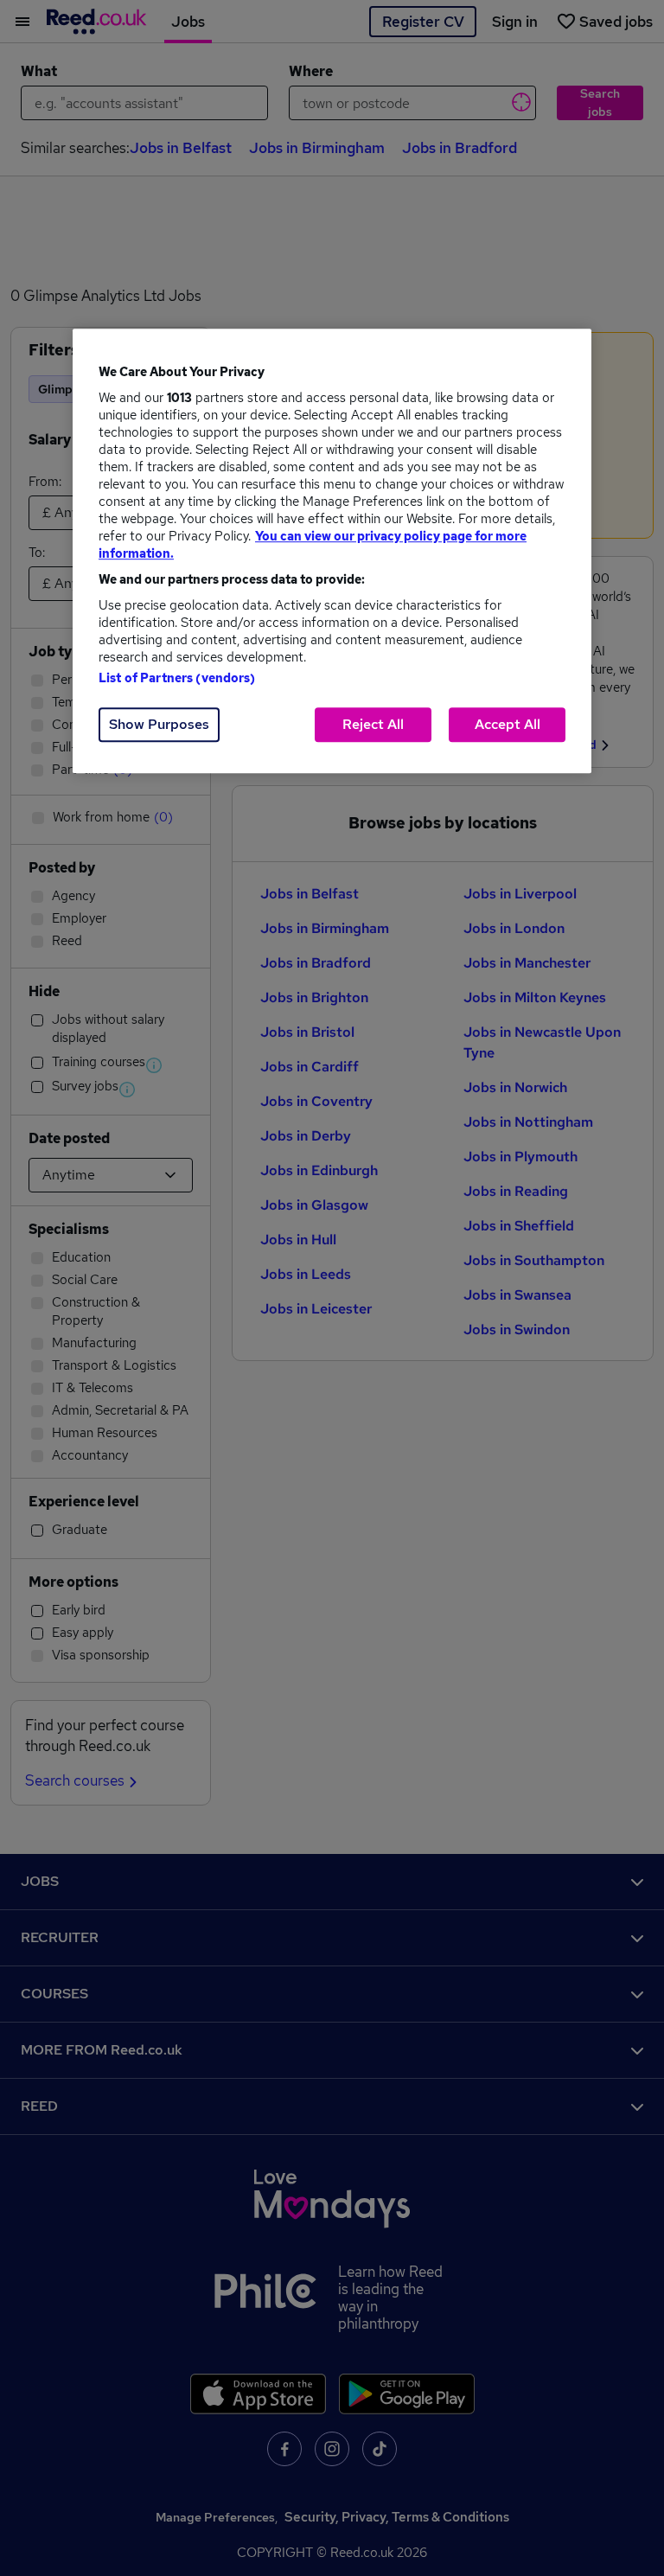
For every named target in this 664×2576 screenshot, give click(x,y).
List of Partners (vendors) (177, 678)
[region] (332, 551)
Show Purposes (159, 724)
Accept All (508, 724)
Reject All (373, 724)
